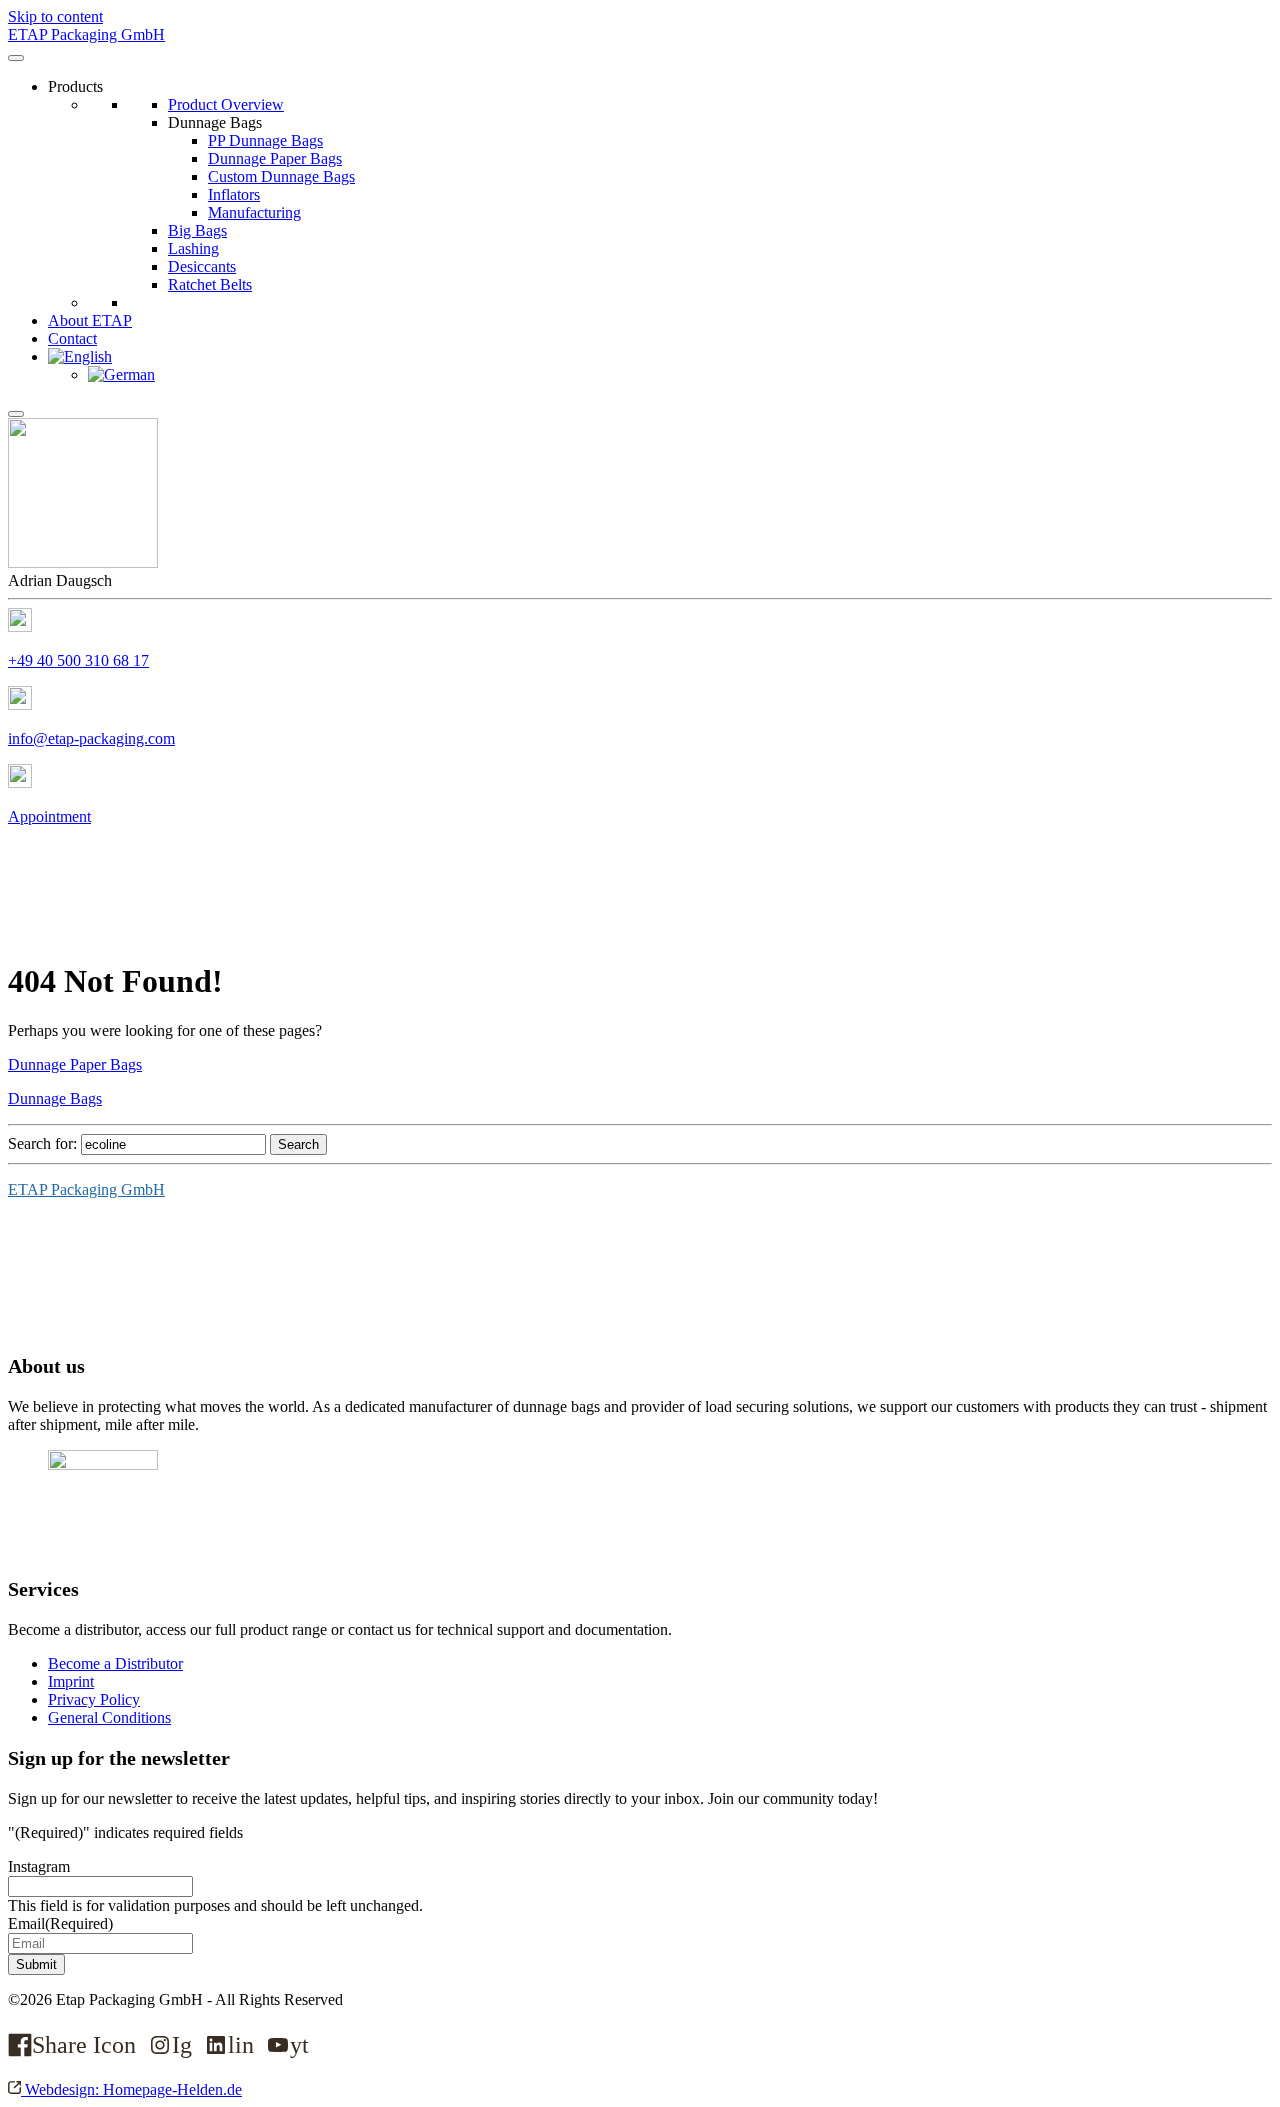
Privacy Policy (94, 1699)
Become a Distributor (115, 1663)
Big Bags (197, 230)
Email (60, 1923)
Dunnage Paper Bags (275, 158)
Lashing (193, 248)
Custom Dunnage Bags (281, 176)
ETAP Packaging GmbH (86, 1189)
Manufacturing (254, 212)
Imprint (71, 1681)
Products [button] (75, 86)
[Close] (16, 414)
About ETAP (90, 320)
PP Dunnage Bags (265, 140)
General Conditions (109, 1717)
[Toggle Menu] (16, 58)
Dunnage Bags (215, 122)
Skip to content (55, 16)
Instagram (39, 1866)
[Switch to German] (121, 374)
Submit (36, 1964)
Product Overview (226, 104)
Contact (72, 338)
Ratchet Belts (210, 284)
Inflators (234, 194)
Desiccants (202, 266)
